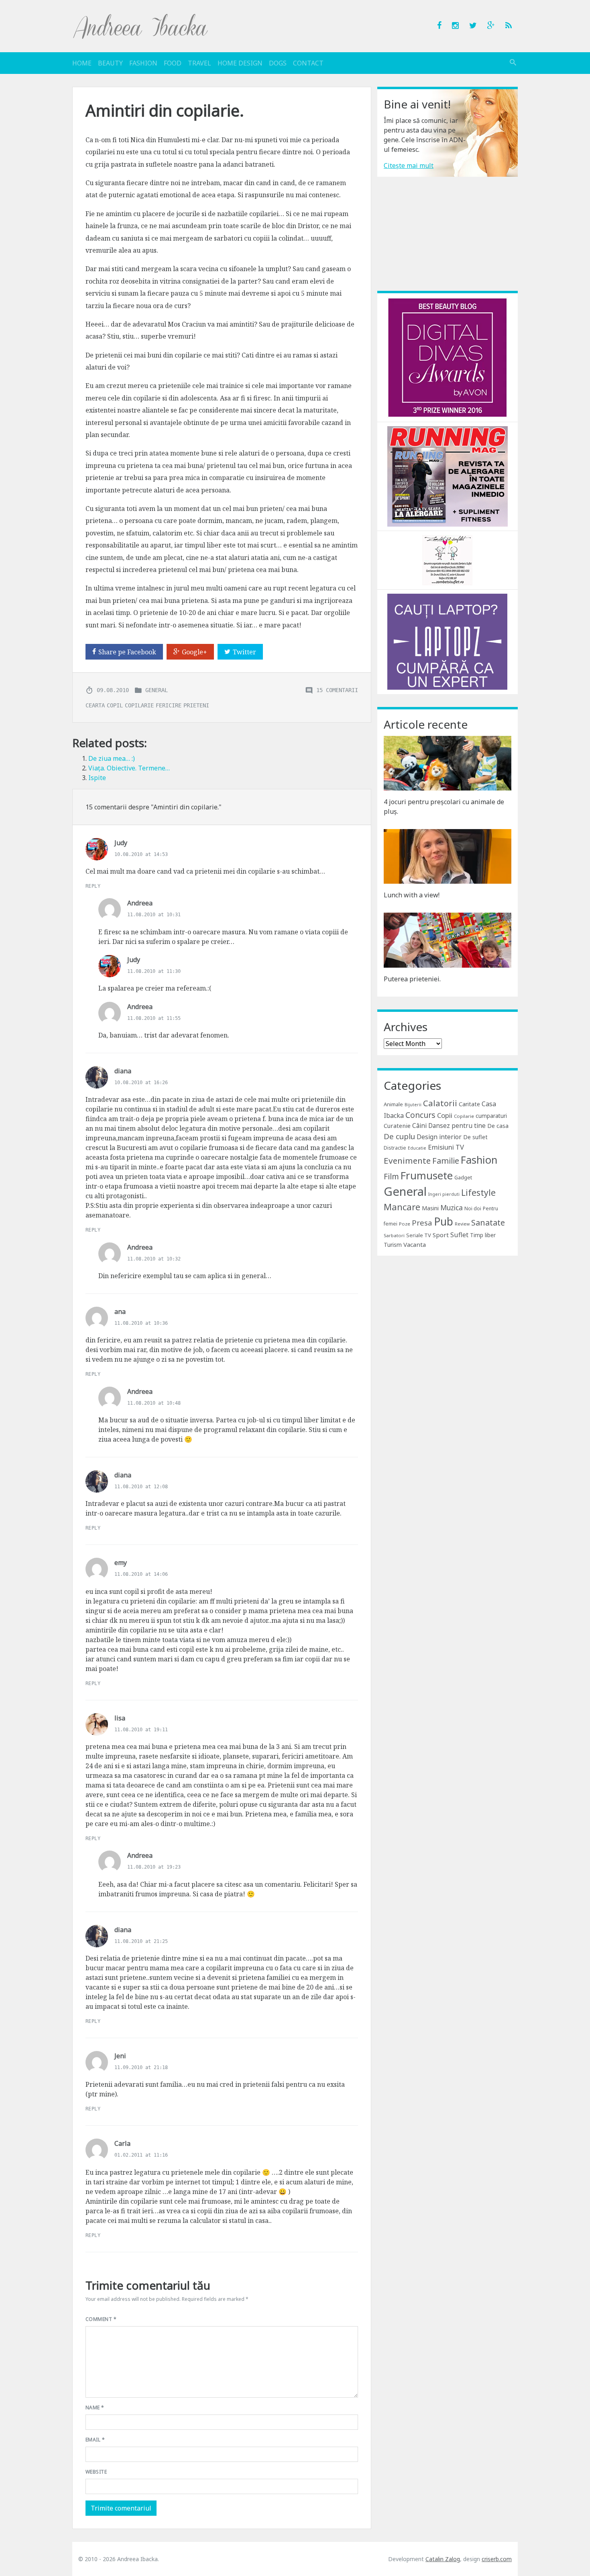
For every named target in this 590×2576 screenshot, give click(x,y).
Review (462, 1224)
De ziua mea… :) (112, 758)
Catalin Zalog (443, 2559)
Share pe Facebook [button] (127, 652)
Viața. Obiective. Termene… (129, 768)
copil (115, 705)
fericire (169, 705)
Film (391, 1176)
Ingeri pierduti (444, 1194)
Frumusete (427, 1175)
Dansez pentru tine (457, 1126)
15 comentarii (337, 690)
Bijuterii (413, 1105)
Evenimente (407, 1160)
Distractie (395, 1148)
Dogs (278, 63)
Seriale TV (419, 1235)
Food (173, 63)
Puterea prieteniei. (412, 979)
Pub (444, 1222)
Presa (422, 1223)
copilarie (139, 705)
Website (96, 2472)
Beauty (110, 63)
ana (120, 1311)
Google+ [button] (194, 652)
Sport (441, 1235)
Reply (93, 886)
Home (82, 63)
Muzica (452, 1208)
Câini (419, 1126)
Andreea (140, 903)
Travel (199, 63)
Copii (445, 1115)
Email (95, 2440)
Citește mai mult (409, 165)
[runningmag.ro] (448, 476)
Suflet (459, 1235)
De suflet (475, 1137)
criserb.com (497, 2559)
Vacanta (415, 1244)
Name (95, 2407)
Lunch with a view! (412, 895)
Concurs (420, 1115)
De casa (498, 1126)
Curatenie (397, 1126)
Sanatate (488, 1223)
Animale (393, 1104)
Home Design (240, 63)
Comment (101, 2319)
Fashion (143, 63)
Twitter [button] (244, 652)
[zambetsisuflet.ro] (447, 560)
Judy (121, 843)
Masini (430, 1208)
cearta (95, 705)
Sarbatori (394, 1235)
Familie (446, 1161)
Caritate (469, 1104)
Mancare (402, 1207)
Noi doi (473, 1208)
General (157, 690)
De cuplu (399, 1136)
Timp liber (483, 1235)
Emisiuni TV (446, 1147)
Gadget (463, 1177)
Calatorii (440, 1103)
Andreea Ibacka (141, 26)
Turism (393, 1245)
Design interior (439, 1137)
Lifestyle (478, 1192)
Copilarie (464, 1116)
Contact (308, 63)
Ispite (97, 778)
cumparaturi (491, 1116)
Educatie (417, 1148)
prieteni (196, 705)
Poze (405, 1224)
